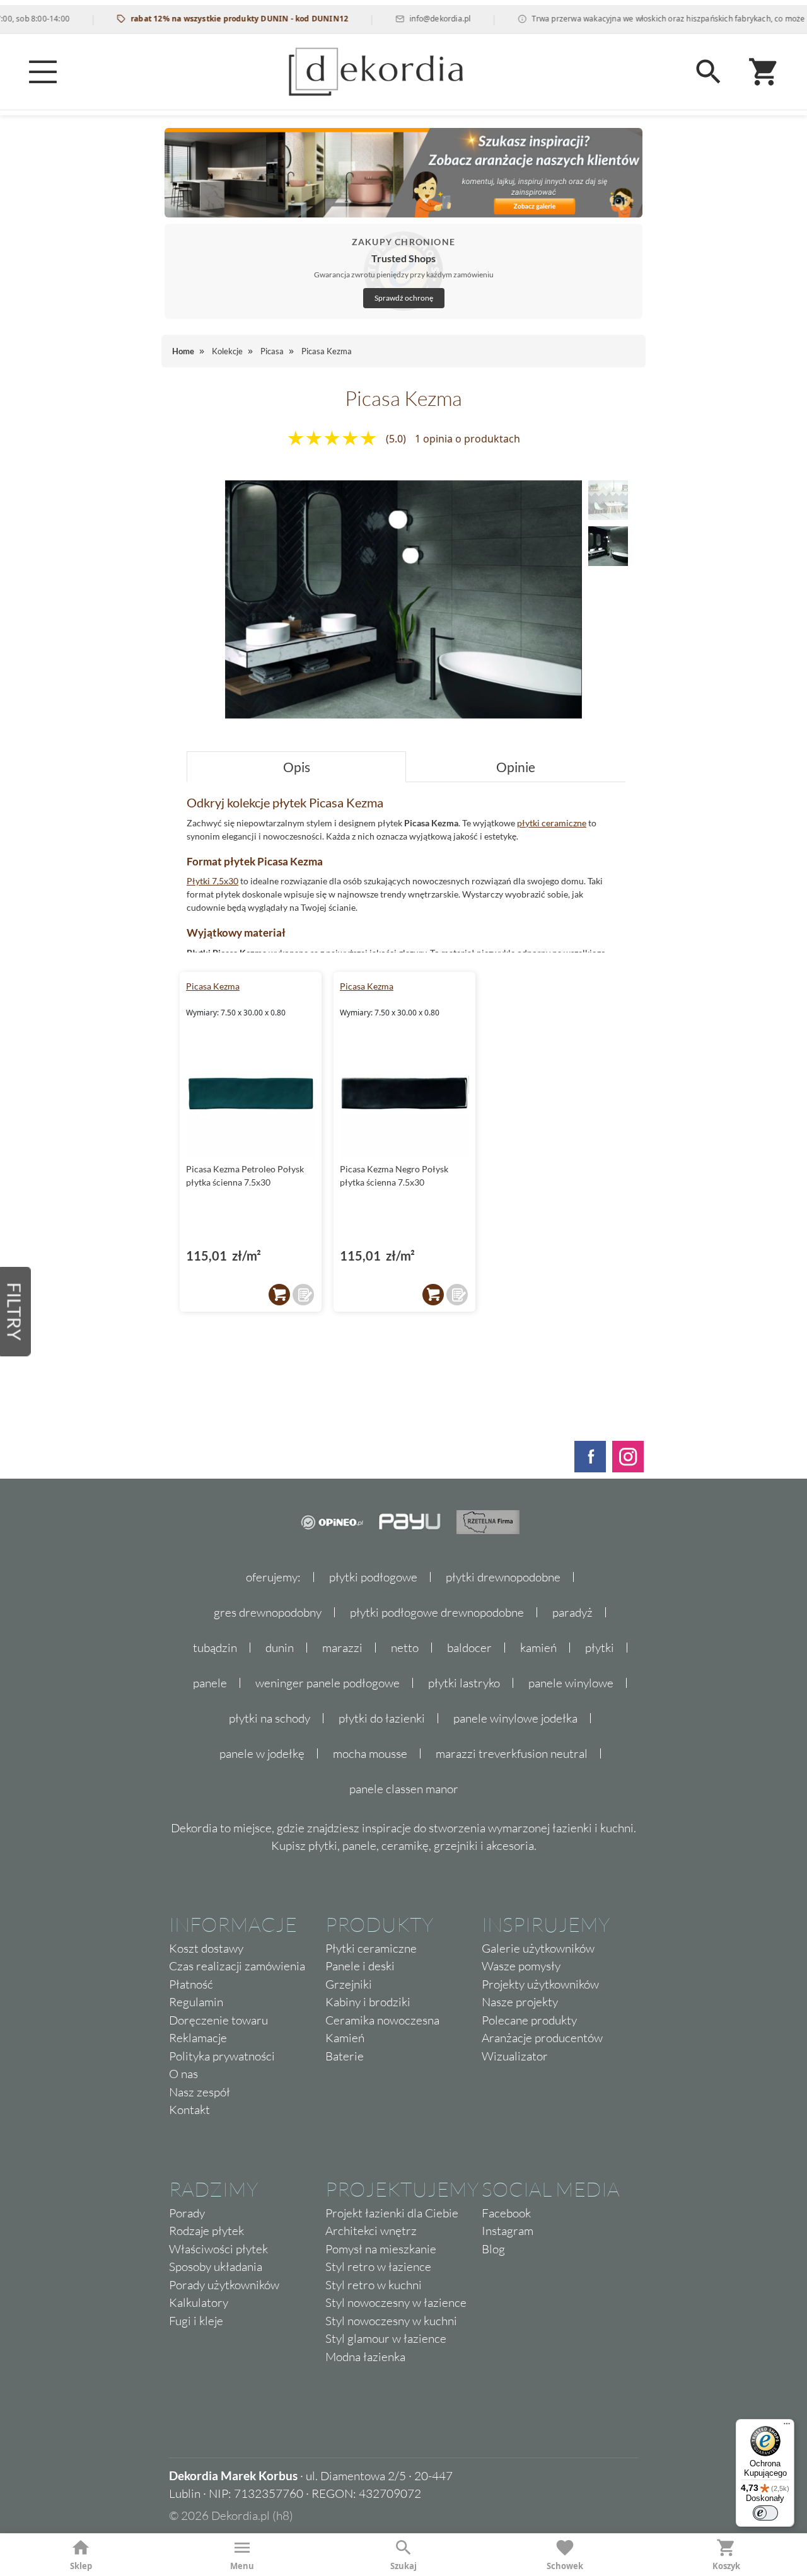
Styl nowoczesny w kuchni (391, 2321)
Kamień (345, 2038)
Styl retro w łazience (378, 2267)
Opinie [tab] (516, 767)
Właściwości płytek (218, 2249)
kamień (538, 1648)
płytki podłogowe (373, 1577)
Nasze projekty (520, 2002)
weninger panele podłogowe (328, 1683)
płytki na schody (270, 1718)
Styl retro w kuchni (374, 2285)
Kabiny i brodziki (368, 2002)
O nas (183, 2074)
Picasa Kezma (213, 986)
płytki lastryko (464, 1683)
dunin (280, 1648)
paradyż (572, 1612)
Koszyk (726, 2566)
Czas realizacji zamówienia (237, 1966)
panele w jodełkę (262, 1753)
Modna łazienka (365, 2357)
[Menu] (43, 72)
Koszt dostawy (206, 1948)
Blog (493, 2249)
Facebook (506, 2213)
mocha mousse (370, 1753)
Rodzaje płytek (206, 2231)
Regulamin (196, 2002)
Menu (242, 2566)
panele (210, 1683)
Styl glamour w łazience (386, 2338)
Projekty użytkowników (540, 1984)
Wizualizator (515, 2056)
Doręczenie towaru (218, 2020)
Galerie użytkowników (538, 1948)
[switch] (765, 2513)
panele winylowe (571, 1683)
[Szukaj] (709, 72)
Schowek (565, 2566)
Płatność (191, 1984)
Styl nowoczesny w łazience (396, 2302)
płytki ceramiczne (552, 823)
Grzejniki (349, 1984)
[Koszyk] (764, 72)
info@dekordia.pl (408, 19)
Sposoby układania (216, 2267)
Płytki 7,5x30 (212, 881)
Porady (187, 2213)
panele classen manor (404, 1789)
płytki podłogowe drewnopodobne (437, 1612)
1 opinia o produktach (467, 439)
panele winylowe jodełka (515, 1718)
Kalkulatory (199, 2302)
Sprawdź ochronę (404, 298)
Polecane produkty (529, 2020)
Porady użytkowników (224, 2285)
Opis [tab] (297, 767)
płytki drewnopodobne (503, 1577)
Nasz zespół (200, 2092)
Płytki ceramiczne (371, 1948)
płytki (600, 1648)
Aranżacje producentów (542, 2038)
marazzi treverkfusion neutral (512, 1753)
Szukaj (403, 2566)
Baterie (345, 2056)
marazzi (342, 1648)
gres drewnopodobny (268, 1612)
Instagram (508, 2231)
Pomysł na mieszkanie (381, 2249)
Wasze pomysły (521, 1966)
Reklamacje (198, 2038)
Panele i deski (360, 1966)
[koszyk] (279, 1295)
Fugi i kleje (196, 2321)
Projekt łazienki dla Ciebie (392, 2213)
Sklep (81, 2566)
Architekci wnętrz (371, 2231)
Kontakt (189, 2110)
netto (405, 1648)
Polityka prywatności (222, 2056)
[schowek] (303, 1295)
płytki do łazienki (382, 1718)
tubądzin (215, 1648)
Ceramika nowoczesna (382, 2020)
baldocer (469, 1648)
